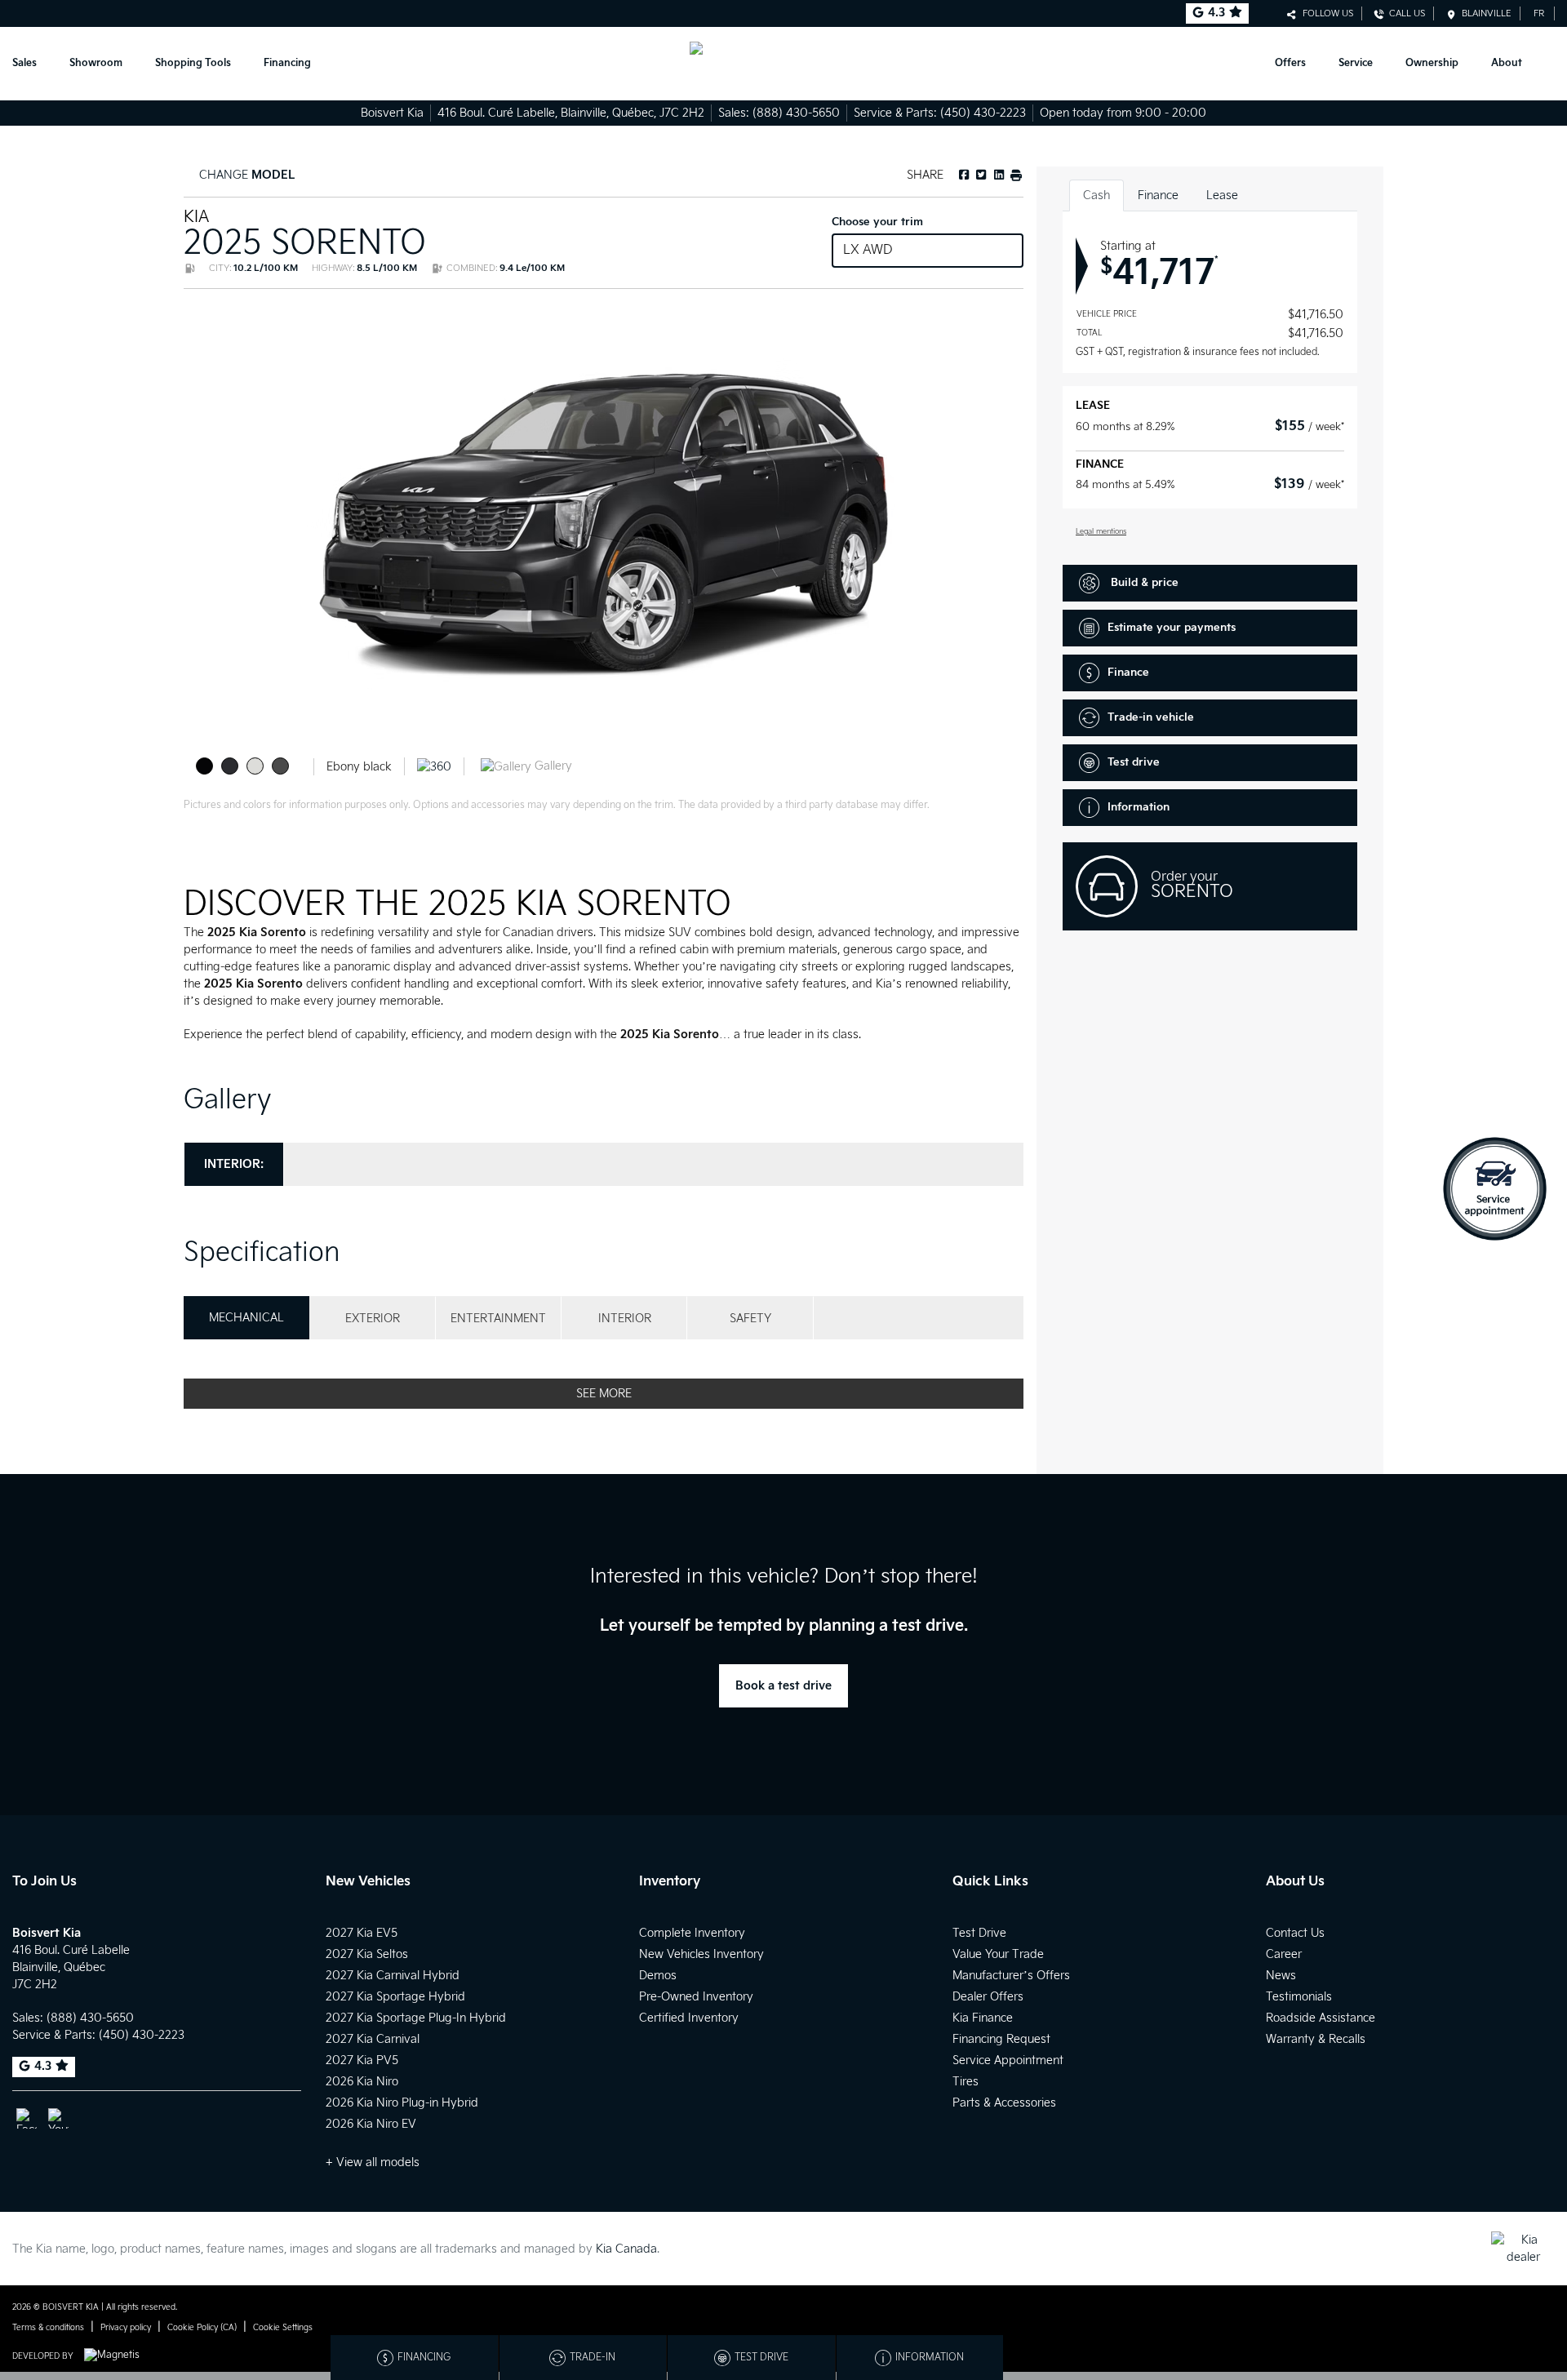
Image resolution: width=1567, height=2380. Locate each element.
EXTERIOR (373, 1319)
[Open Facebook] (27, 2118)
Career (1284, 1954)
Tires (966, 2082)
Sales (24, 63)
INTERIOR (625, 1319)
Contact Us (1295, 1933)
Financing (287, 63)
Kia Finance (983, 2018)
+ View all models (373, 2162)
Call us (1405, 13)
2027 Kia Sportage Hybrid (395, 1997)
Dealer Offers (988, 1997)
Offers (1290, 63)
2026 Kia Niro (362, 2082)
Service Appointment (1008, 2060)
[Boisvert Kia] (783, 64)
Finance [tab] (1158, 195)
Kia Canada (626, 2249)
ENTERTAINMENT (498, 1319)
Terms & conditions (48, 2328)
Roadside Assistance (1321, 2018)
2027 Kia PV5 (362, 2060)
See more (604, 1394)
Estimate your (1172, 628)
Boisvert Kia (392, 113)
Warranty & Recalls (1316, 2039)
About (1507, 63)
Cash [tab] (1096, 195)
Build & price (1143, 583)
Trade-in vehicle (1151, 717)
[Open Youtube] (58, 2118)
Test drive (1134, 762)
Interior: (234, 1164)
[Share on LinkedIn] (997, 175)
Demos (658, 1976)
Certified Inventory (689, 2018)
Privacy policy (126, 2328)
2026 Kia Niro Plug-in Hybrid (402, 2103)
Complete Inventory (692, 1933)
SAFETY (750, 1319)
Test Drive (979, 1933)
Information (1139, 807)
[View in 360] (434, 766)
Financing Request (1001, 2039)
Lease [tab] (1222, 195)
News (1281, 1976)
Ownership (1432, 63)
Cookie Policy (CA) (202, 2328)
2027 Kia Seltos (367, 1954)
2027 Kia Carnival (373, 2039)
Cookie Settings (283, 2328)
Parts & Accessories (1004, 2103)
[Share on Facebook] (964, 175)
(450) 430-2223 (983, 113)
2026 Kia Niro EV (371, 2124)
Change (245, 175)
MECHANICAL (246, 1318)
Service (1356, 63)
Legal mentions (1101, 532)
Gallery (552, 766)
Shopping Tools (193, 63)
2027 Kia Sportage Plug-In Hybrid (416, 2018)
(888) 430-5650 (796, 113)
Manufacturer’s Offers (1011, 1976)
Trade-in (593, 2358)
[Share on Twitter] (980, 175)
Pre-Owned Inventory (696, 1997)
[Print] (1015, 175)
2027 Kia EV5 (362, 1933)
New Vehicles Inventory (701, 1954)
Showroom (96, 63)
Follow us (1325, 13)
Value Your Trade (998, 1954)
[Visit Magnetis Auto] (116, 2356)
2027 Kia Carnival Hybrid (393, 1976)
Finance (1128, 673)
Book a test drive (783, 1686)
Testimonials (1299, 1997)
